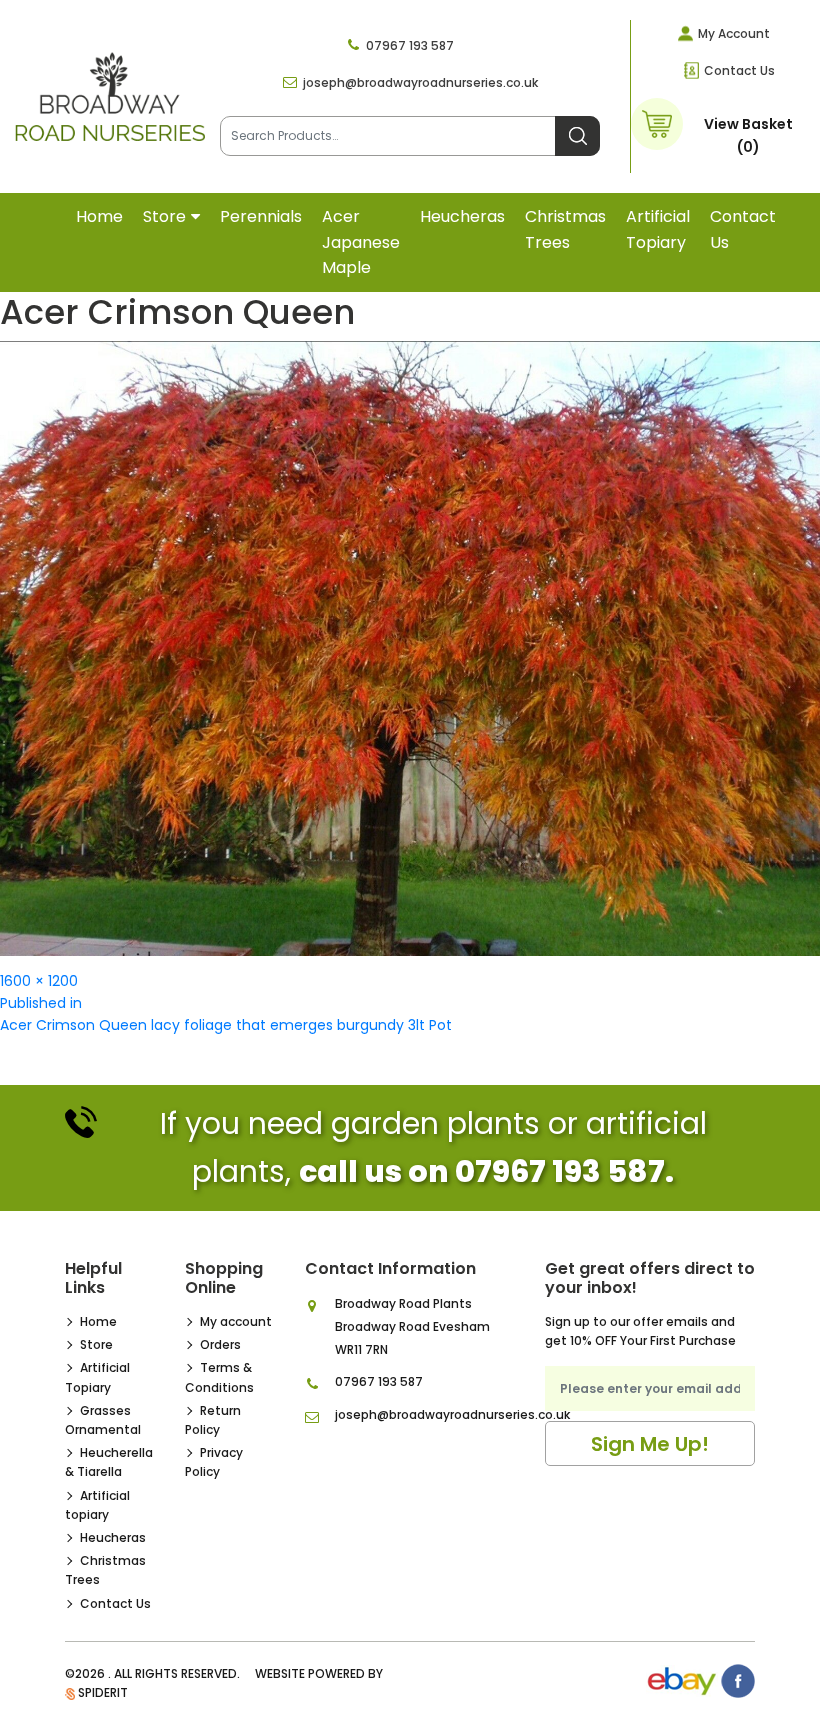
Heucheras (462, 216)
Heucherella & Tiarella (109, 1462)
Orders (220, 1344)
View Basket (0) (748, 135)
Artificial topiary (658, 229)
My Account (734, 33)
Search (577, 136)
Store (164, 216)
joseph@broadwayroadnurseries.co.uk (420, 82)
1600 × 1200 (39, 981)
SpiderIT (103, 1692)
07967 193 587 (410, 45)
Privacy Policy (214, 1462)
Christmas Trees (565, 229)
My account (236, 1321)
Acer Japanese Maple (361, 242)
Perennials (261, 216)
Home (99, 216)
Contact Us (739, 70)
